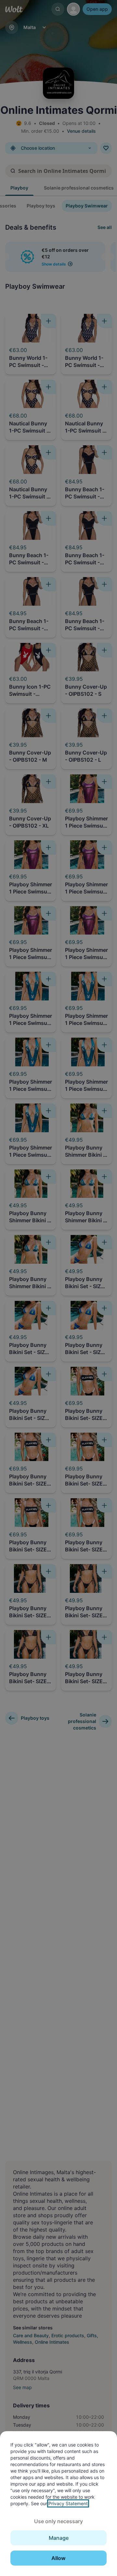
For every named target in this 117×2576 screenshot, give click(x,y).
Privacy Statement (68, 2503)
